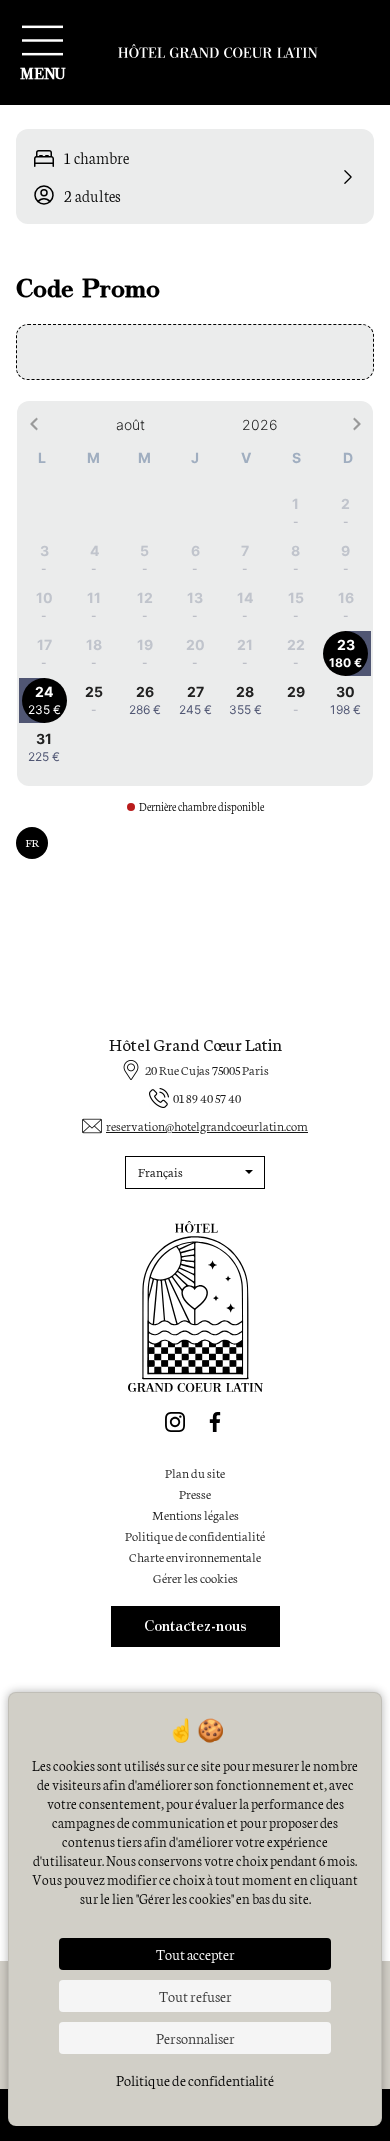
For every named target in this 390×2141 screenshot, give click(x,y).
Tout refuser (195, 1996)
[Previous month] (33, 424)
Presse (195, 1493)
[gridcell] (295, 512)
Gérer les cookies (195, 1577)
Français (160, 1171)
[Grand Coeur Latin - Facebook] (215, 1422)
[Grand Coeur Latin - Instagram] (175, 1422)
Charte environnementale (195, 1556)
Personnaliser (195, 2038)
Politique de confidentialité (195, 1535)
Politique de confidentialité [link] (195, 2080)
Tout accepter (195, 1954)
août (130, 424)
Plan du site (195, 1472)
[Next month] (356, 424)
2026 (260, 424)
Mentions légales (195, 1514)
